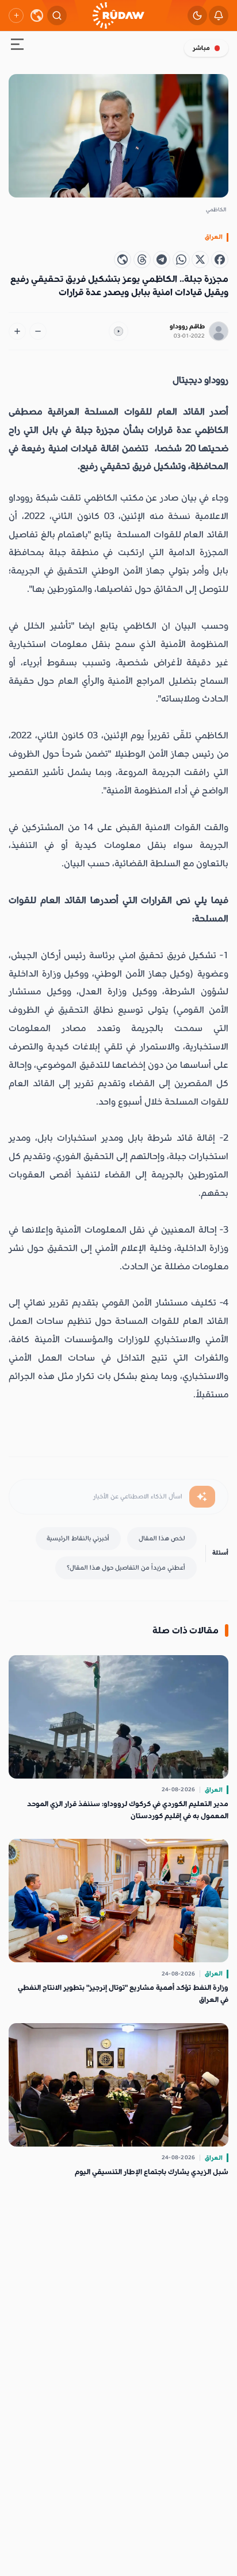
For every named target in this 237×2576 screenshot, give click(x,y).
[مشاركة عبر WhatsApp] (181, 259)
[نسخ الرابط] (123, 259)
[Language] (37, 16)
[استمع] (118, 331)
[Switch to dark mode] (197, 16)
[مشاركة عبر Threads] (142, 259)
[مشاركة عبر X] (200, 259)
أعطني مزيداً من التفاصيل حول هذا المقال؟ (126, 1568)
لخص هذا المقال (162, 1538)
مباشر (201, 48)
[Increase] (17, 331)
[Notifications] (219, 16)
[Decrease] (38, 331)
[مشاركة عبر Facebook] (220, 259)
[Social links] (16, 16)
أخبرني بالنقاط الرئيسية (78, 1538)
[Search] (57, 16)
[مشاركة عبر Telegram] (162, 259)
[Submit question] (202, 1497)
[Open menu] (17, 46)
